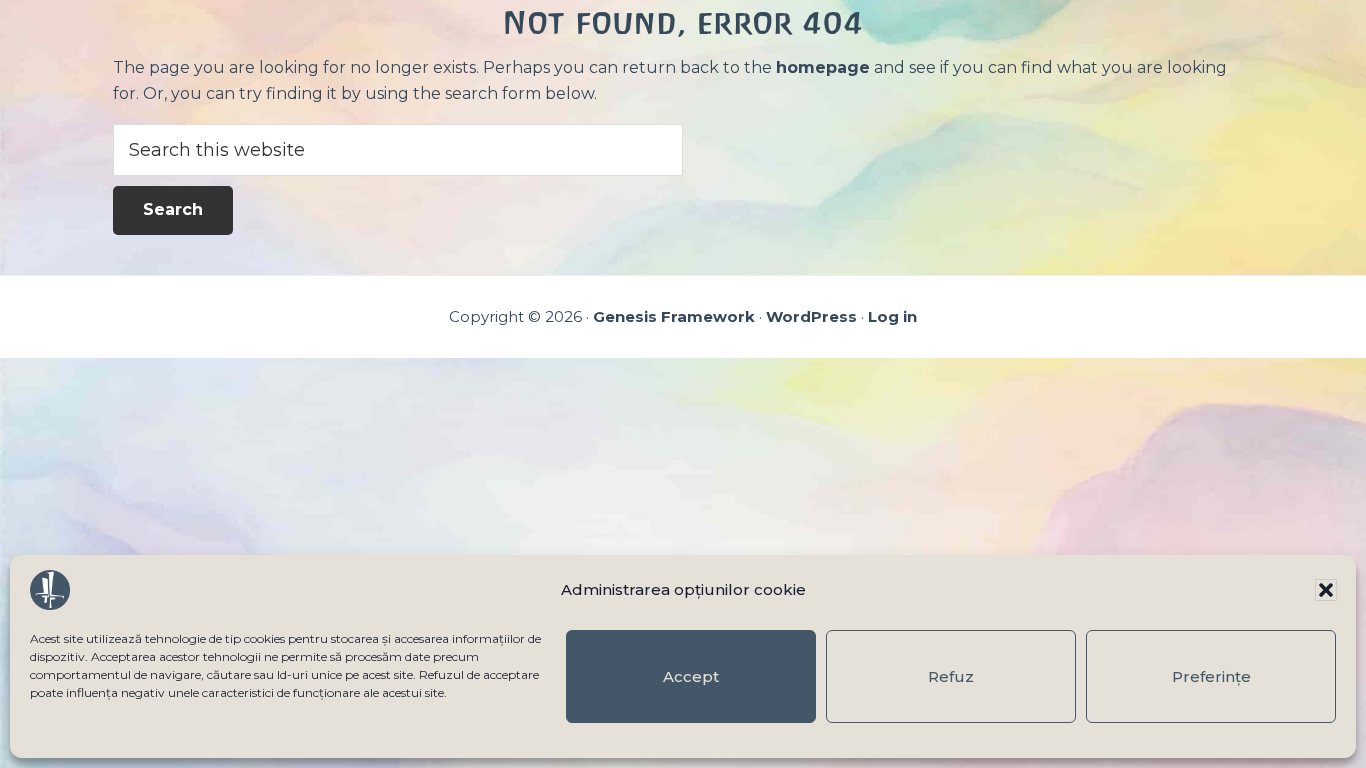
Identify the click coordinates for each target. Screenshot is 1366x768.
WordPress (811, 316)
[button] (1326, 590)
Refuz (951, 676)
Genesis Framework (674, 316)
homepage (823, 67)
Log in (892, 316)
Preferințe (1211, 676)
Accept (691, 676)
